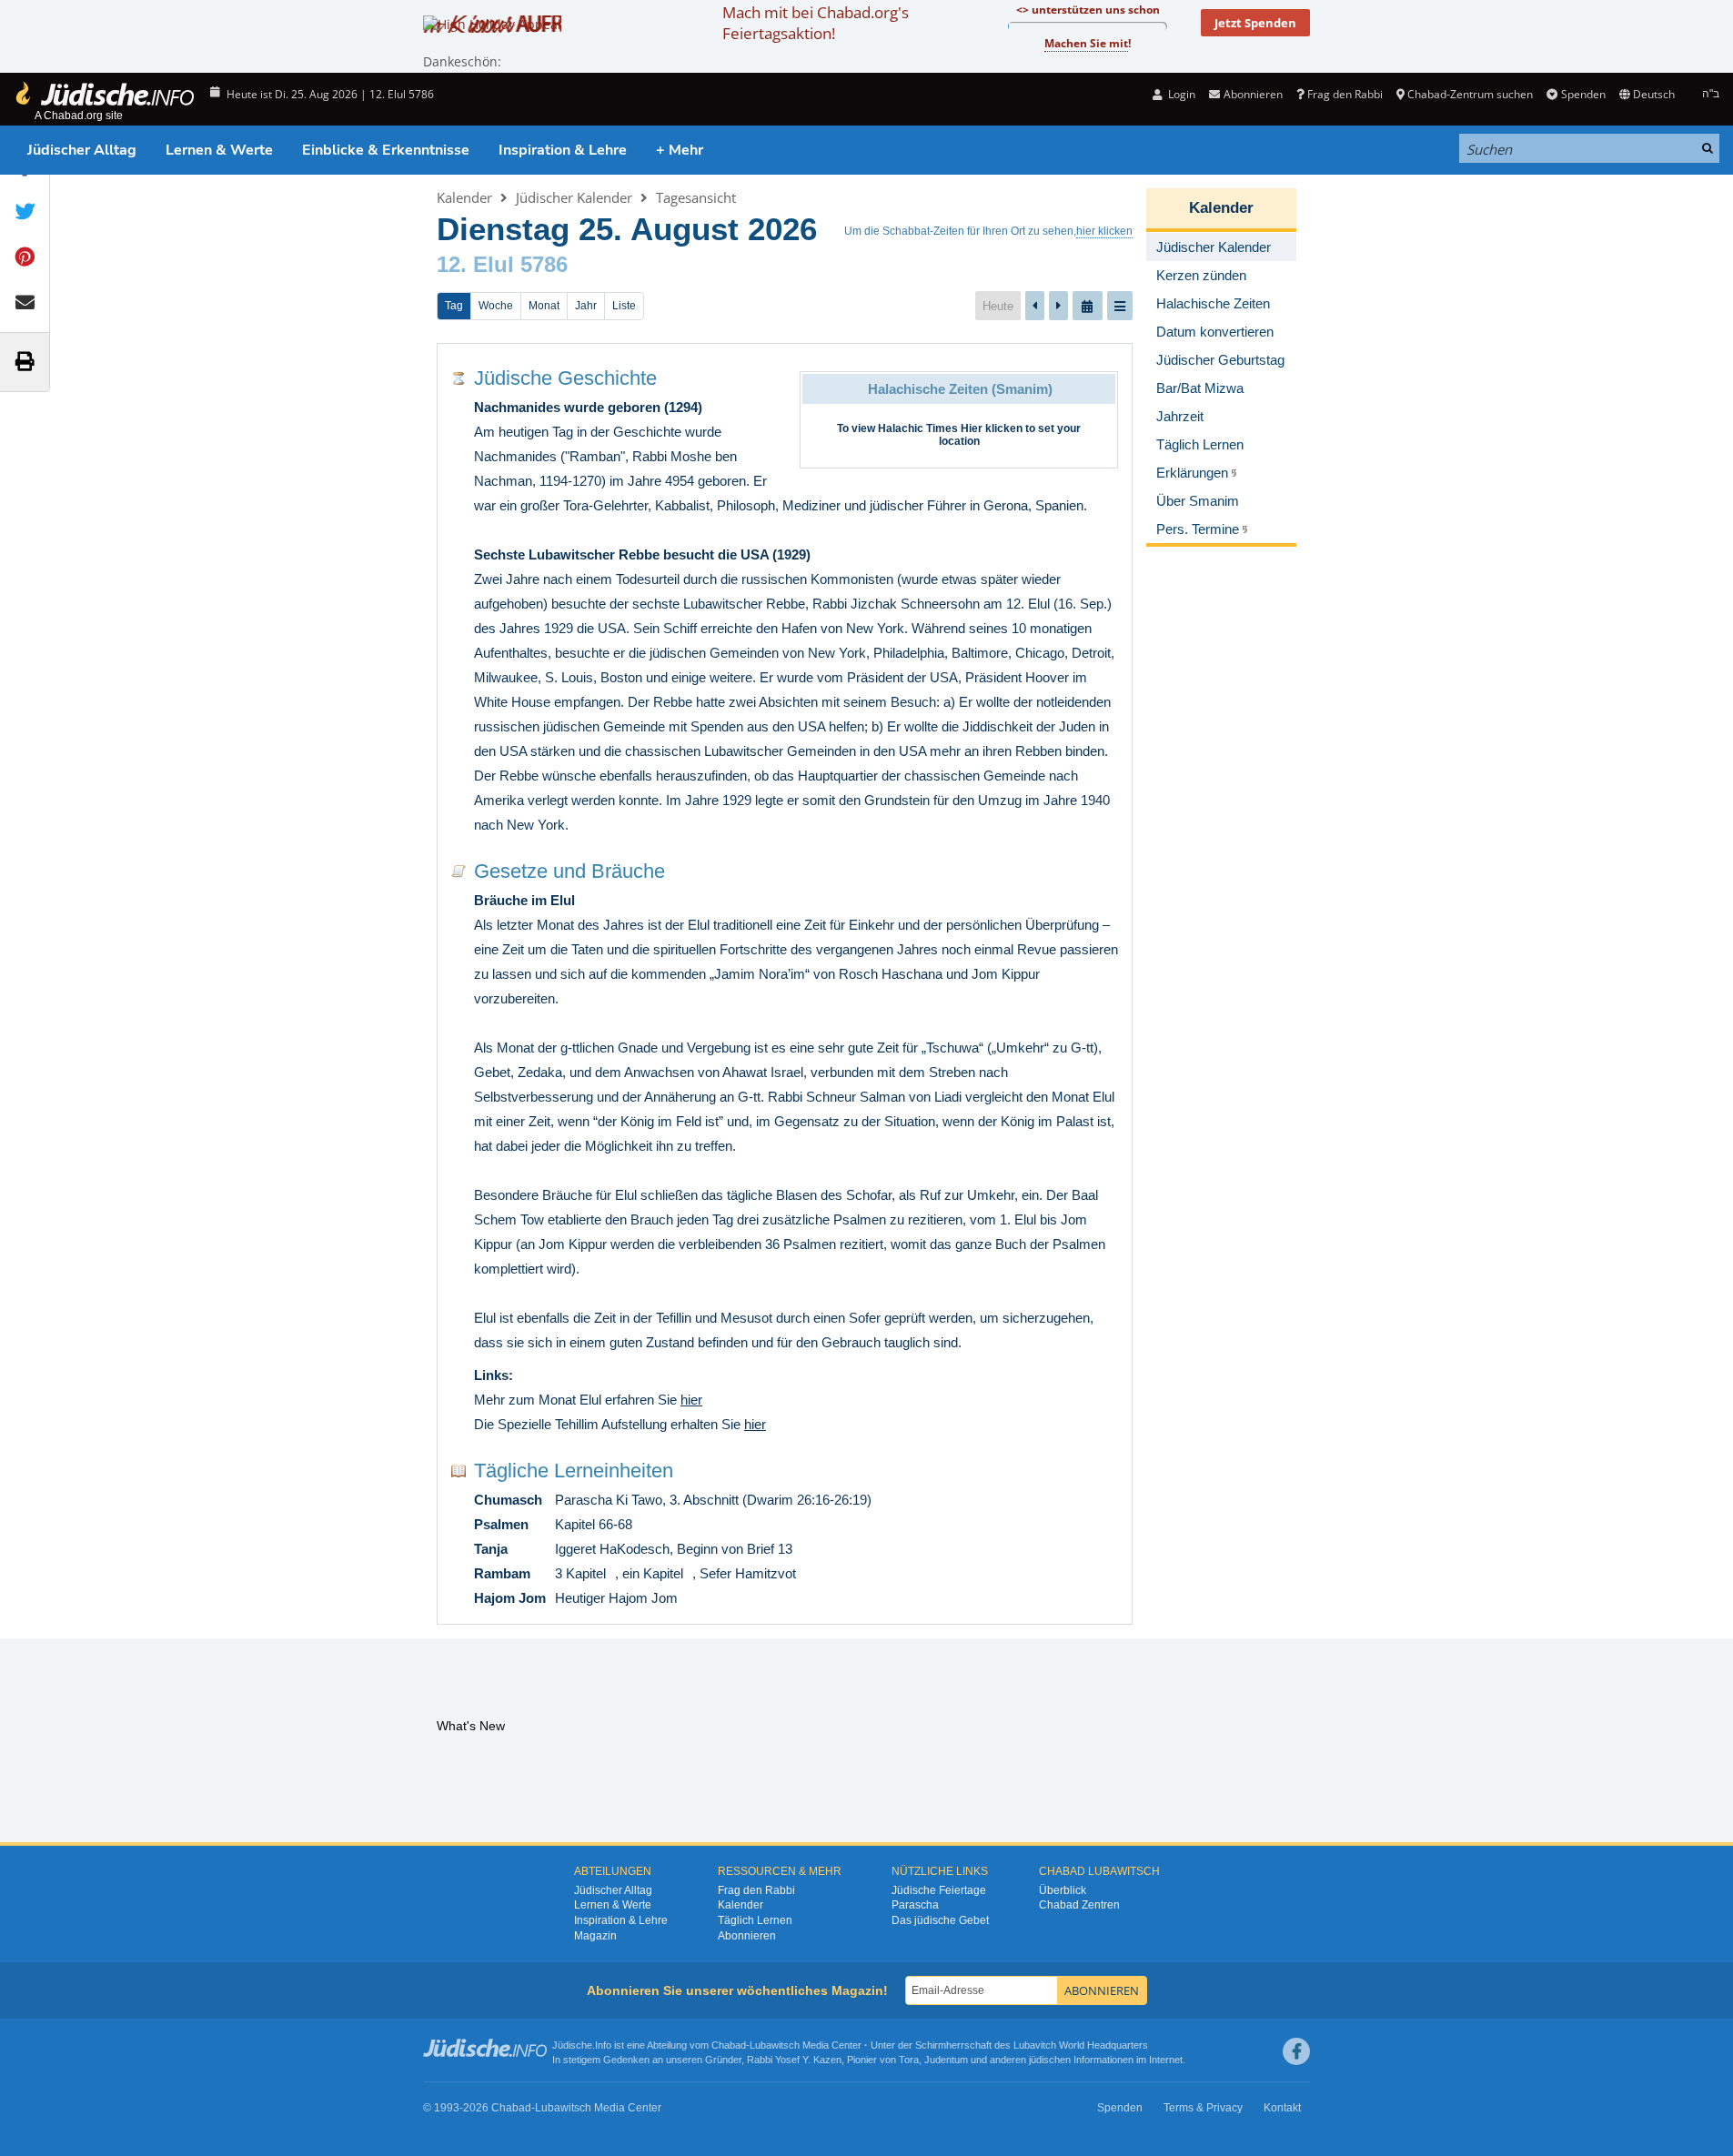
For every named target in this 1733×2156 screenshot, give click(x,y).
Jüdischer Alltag (82, 150)
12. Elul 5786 (502, 264)
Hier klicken (992, 428)
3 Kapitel (580, 1573)
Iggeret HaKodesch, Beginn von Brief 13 (674, 1549)
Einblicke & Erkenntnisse (386, 150)
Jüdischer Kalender (574, 197)
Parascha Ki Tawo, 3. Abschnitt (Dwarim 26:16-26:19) (713, 1500)
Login (1180, 94)
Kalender (464, 197)
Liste (624, 306)
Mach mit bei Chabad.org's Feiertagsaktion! (816, 23)
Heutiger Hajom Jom (616, 1598)
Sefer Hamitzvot (748, 1573)
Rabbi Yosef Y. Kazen (794, 2060)
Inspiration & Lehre (563, 150)
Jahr (586, 306)
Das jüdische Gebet (940, 1920)
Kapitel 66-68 (594, 1524)
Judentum (946, 2060)
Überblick (1063, 1890)
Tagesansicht (696, 197)
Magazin (595, 1936)
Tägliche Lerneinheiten (574, 1471)
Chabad (729, 2045)
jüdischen (1050, 2060)
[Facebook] (1296, 2051)
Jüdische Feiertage (939, 1890)
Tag (454, 306)
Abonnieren (747, 1936)
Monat (544, 306)
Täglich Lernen (755, 1920)
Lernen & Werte (219, 150)
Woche (496, 306)
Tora (909, 2060)
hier (691, 1400)
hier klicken (1104, 231)
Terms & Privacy (1203, 2108)
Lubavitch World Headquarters (1081, 2045)
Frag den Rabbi (1345, 94)
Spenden (1583, 94)
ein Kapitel (653, 1573)
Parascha (915, 1905)
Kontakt (1282, 2108)
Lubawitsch (775, 2045)
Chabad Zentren (1079, 1905)
